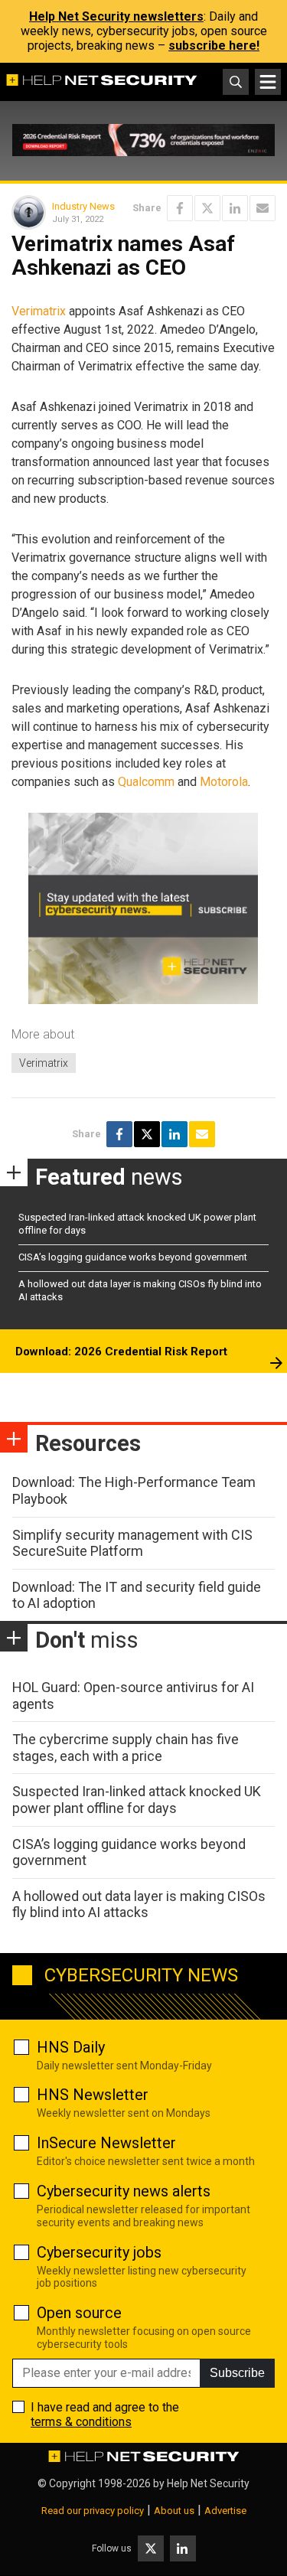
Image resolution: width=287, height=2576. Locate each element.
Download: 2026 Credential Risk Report (121, 1352)
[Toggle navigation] (268, 82)
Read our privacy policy (93, 2511)
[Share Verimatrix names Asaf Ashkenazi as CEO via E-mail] (263, 208)
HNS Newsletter (93, 2095)
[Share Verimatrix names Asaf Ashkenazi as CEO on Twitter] (207, 208)
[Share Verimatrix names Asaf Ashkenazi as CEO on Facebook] (180, 208)
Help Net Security (208, 2483)
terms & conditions (81, 2422)
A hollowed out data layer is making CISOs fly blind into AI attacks (139, 1904)
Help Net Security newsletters (116, 16)
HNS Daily (71, 2047)
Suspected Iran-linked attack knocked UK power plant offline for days (137, 1800)
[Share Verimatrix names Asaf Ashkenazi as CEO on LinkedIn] (235, 208)
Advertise (225, 2511)
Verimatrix (39, 311)
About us (174, 2511)
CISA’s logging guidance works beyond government (133, 1257)
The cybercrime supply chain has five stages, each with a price (126, 1748)
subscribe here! (214, 46)
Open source (79, 2313)
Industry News (83, 206)
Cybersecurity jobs (99, 2252)
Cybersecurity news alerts (124, 2191)
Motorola (224, 782)
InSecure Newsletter (106, 2143)
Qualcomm (146, 782)
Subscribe (237, 2373)
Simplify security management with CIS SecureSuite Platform (132, 1543)
